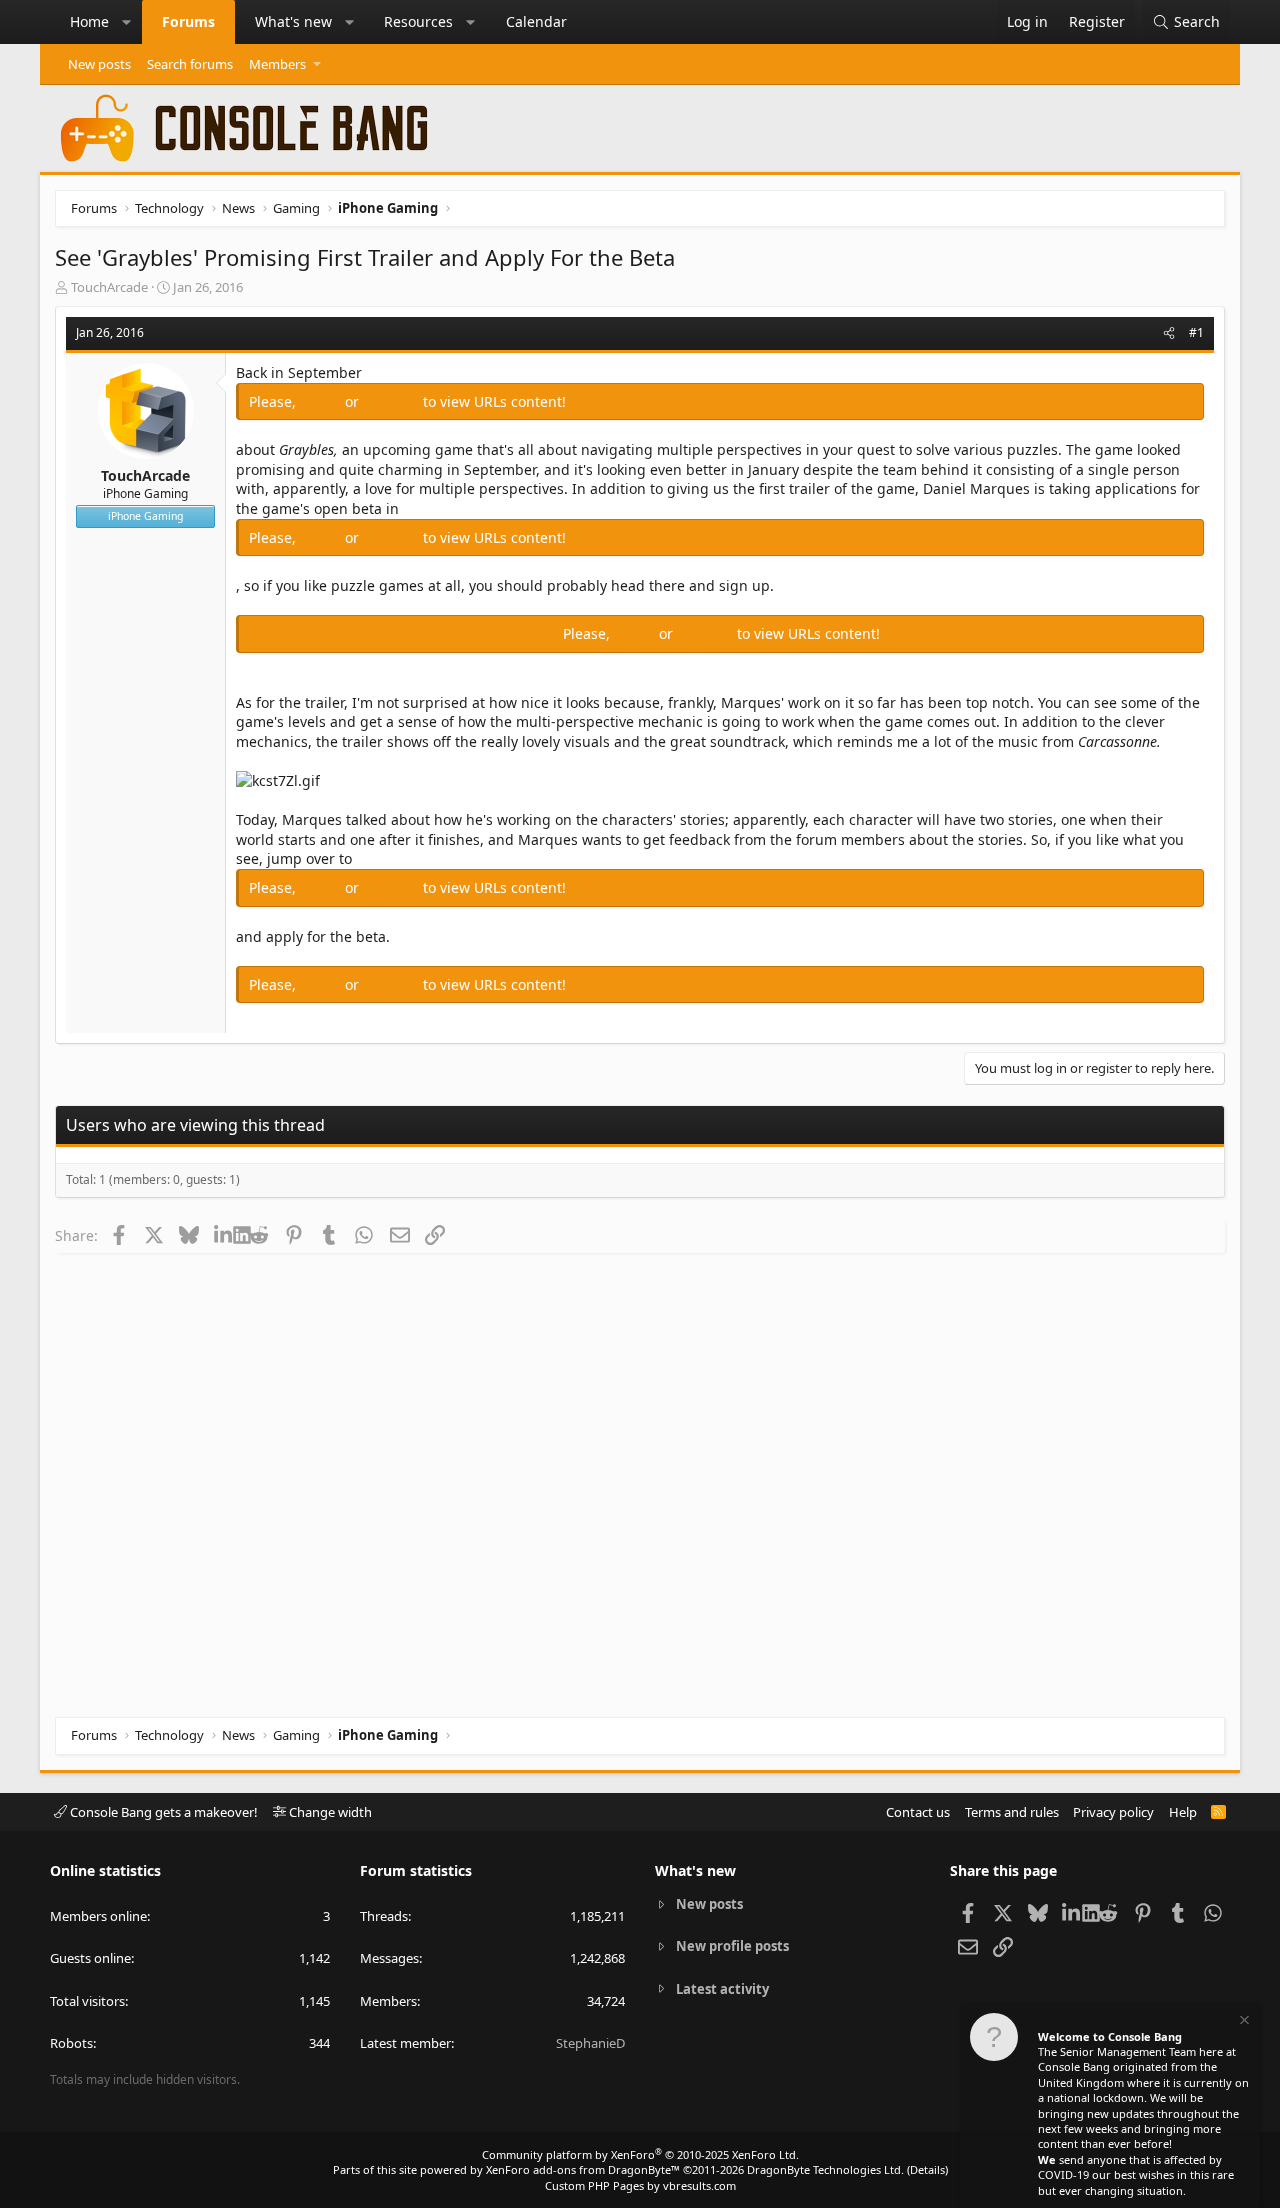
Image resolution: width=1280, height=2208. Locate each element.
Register (393, 401)
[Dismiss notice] (1243, 2022)
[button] (127, 22)
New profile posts (732, 1946)
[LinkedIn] (223, 1235)
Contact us (918, 1812)
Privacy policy (1113, 1812)
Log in (322, 401)
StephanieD (590, 2043)
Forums (188, 21)
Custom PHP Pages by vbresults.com (640, 2185)
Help (1183, 1812)
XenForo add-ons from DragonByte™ (583, 2169)
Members (277, 64)
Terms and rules (1012, 1812)
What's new (293, 21)
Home (89, 21)
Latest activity (722, 1989)
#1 (1196, 332)
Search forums (190, 64)
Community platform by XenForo (640, 2154)
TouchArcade (109, 287)
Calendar (536, 21)
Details (927, 2169)
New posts (99, 64)
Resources (418, 21)
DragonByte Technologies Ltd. (825, 2169)
